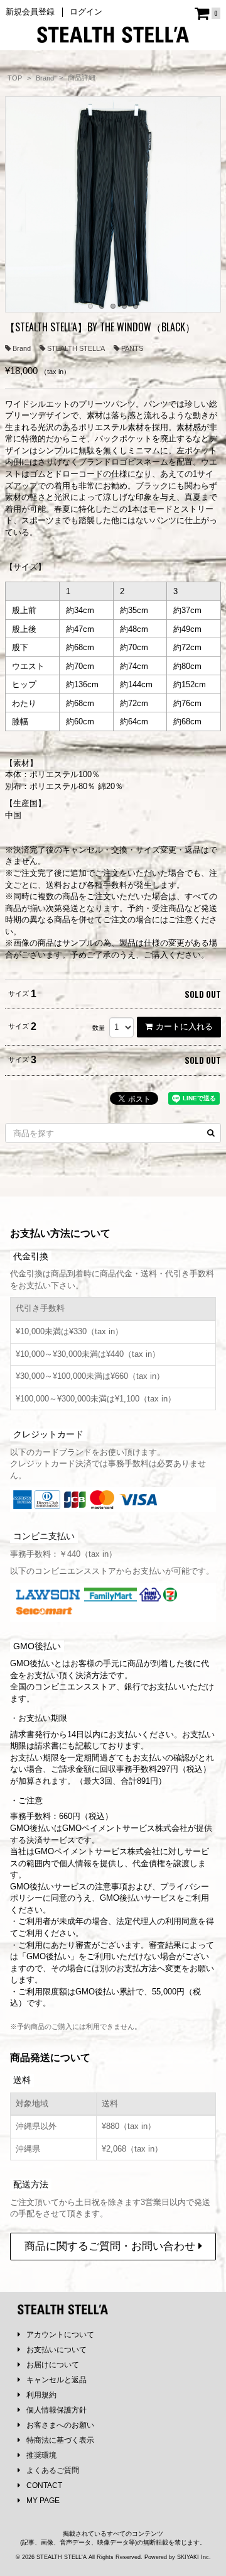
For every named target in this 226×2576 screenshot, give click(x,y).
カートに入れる (184, 1026)
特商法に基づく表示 (60, 2440)
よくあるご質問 (53, 2470)
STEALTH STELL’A (76, 348)
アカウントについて (60, 2335)
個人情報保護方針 (56, 2410)
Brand (22, 348)
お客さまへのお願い (60, 2425)
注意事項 (111, 1887)
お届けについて (53, 2365)
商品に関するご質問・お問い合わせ (111, 2246)
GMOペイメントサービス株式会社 (97, 1851)
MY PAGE (43, 2501)
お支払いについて (56, 2350)
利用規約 (41, 2395)
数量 (99, 1028)
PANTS (132, 348)
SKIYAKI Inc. (194, 2557)
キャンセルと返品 (56, 2380)
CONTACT (44, 2485)
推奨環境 (41, 2455)
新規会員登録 (30, 12)
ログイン (86, 12)
